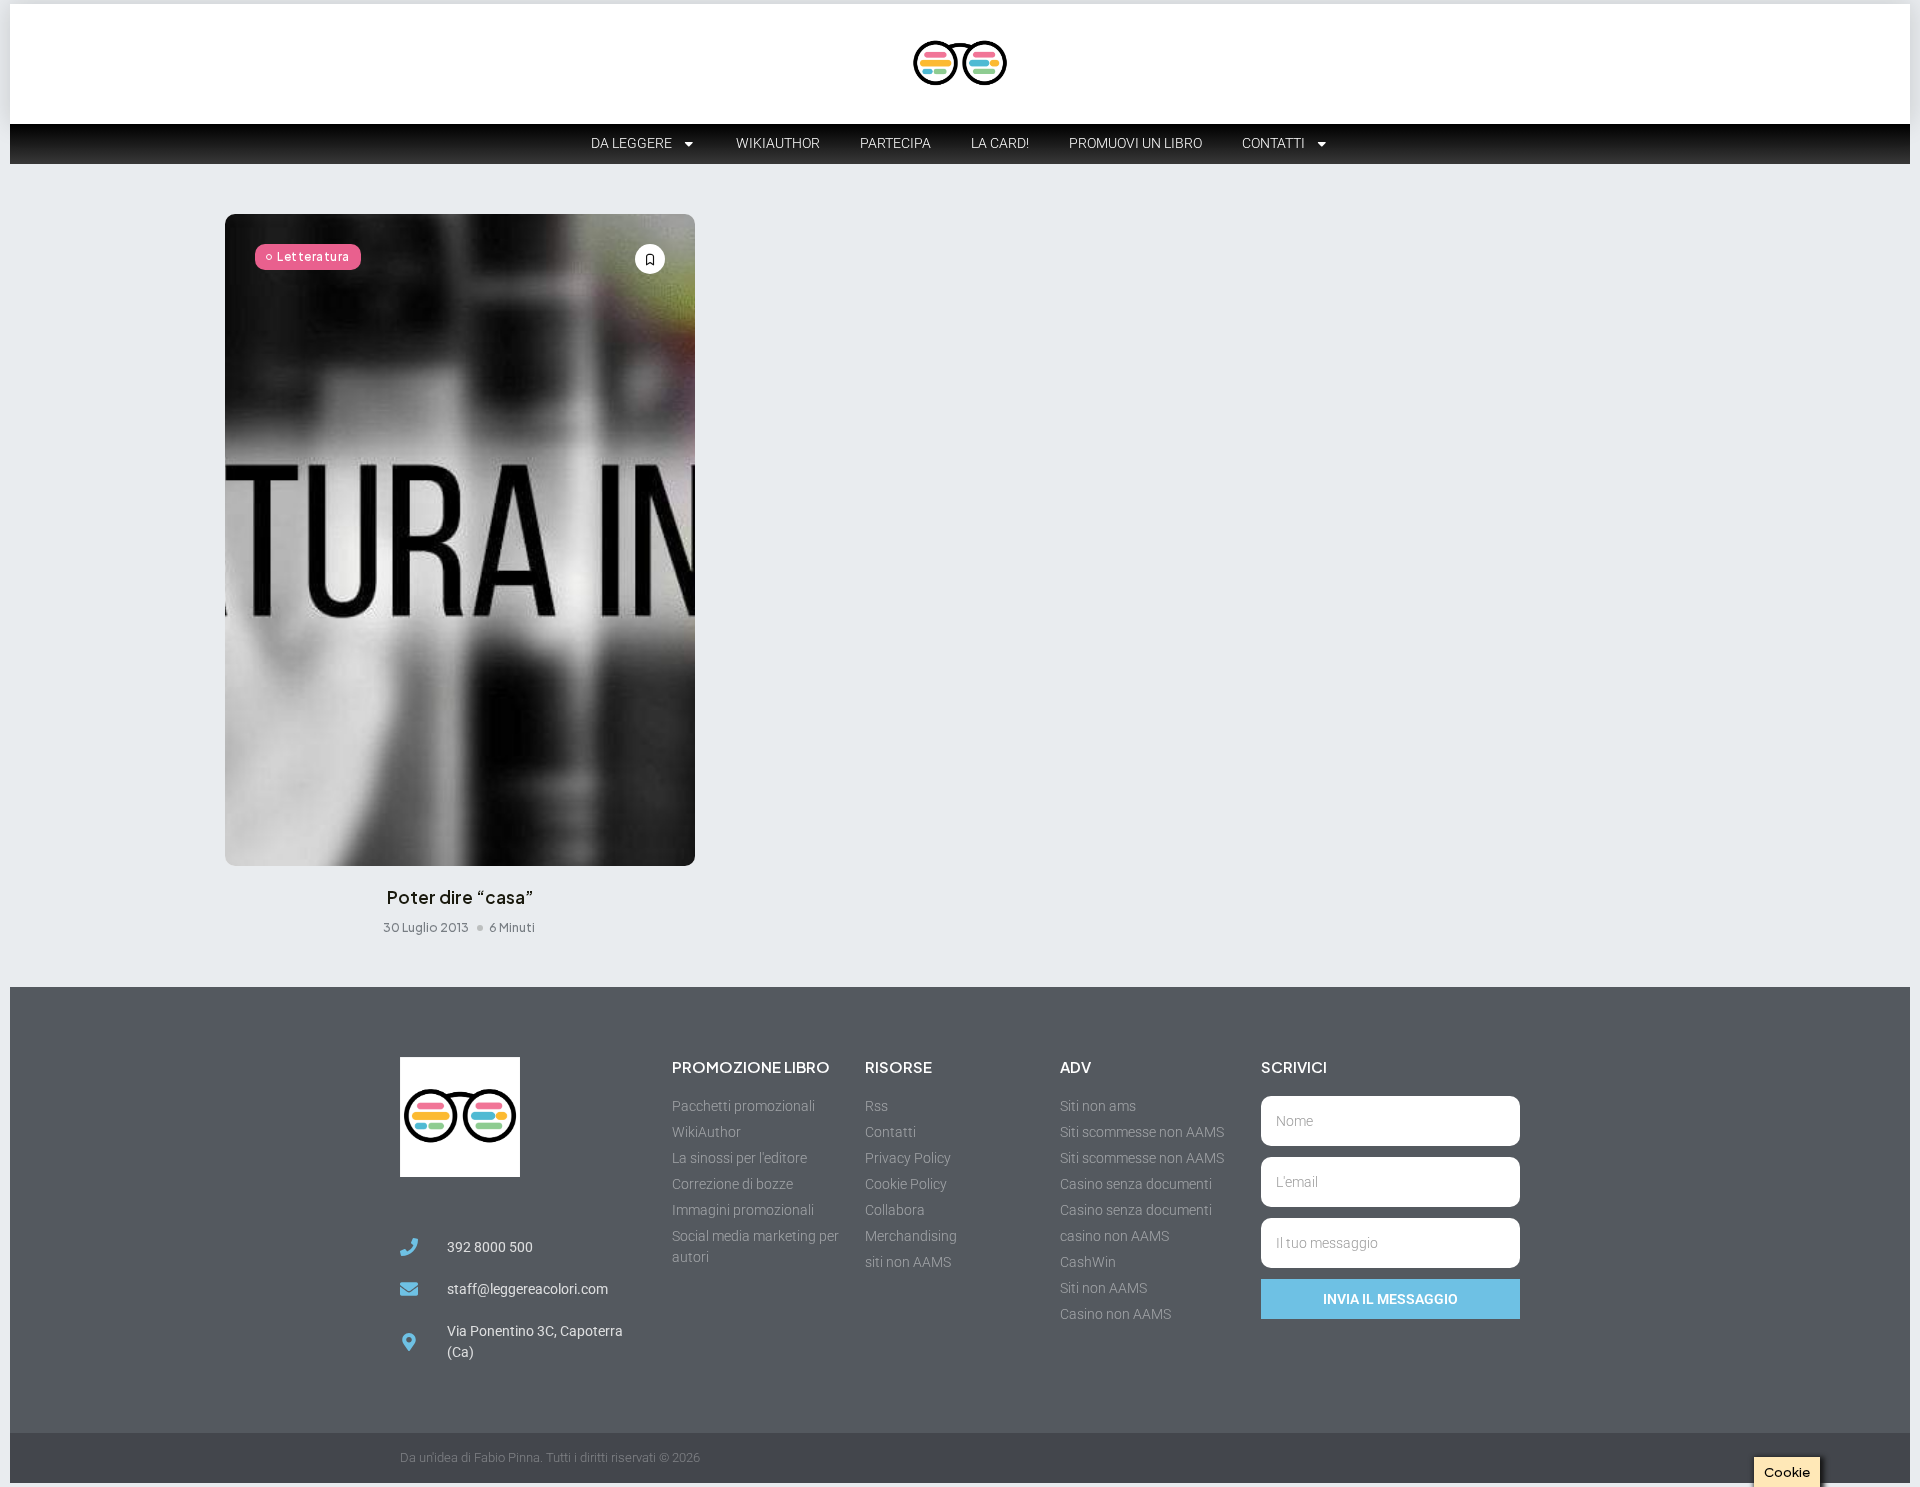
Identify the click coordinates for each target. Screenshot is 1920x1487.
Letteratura (313, 256)
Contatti (1273, 143)
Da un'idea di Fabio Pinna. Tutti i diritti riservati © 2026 (550, 1457)
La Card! (1000, 143)
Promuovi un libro (1135, 143)
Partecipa (895, 143)
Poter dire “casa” (460, 897)
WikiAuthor (778, 143)
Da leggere (631, 143)
